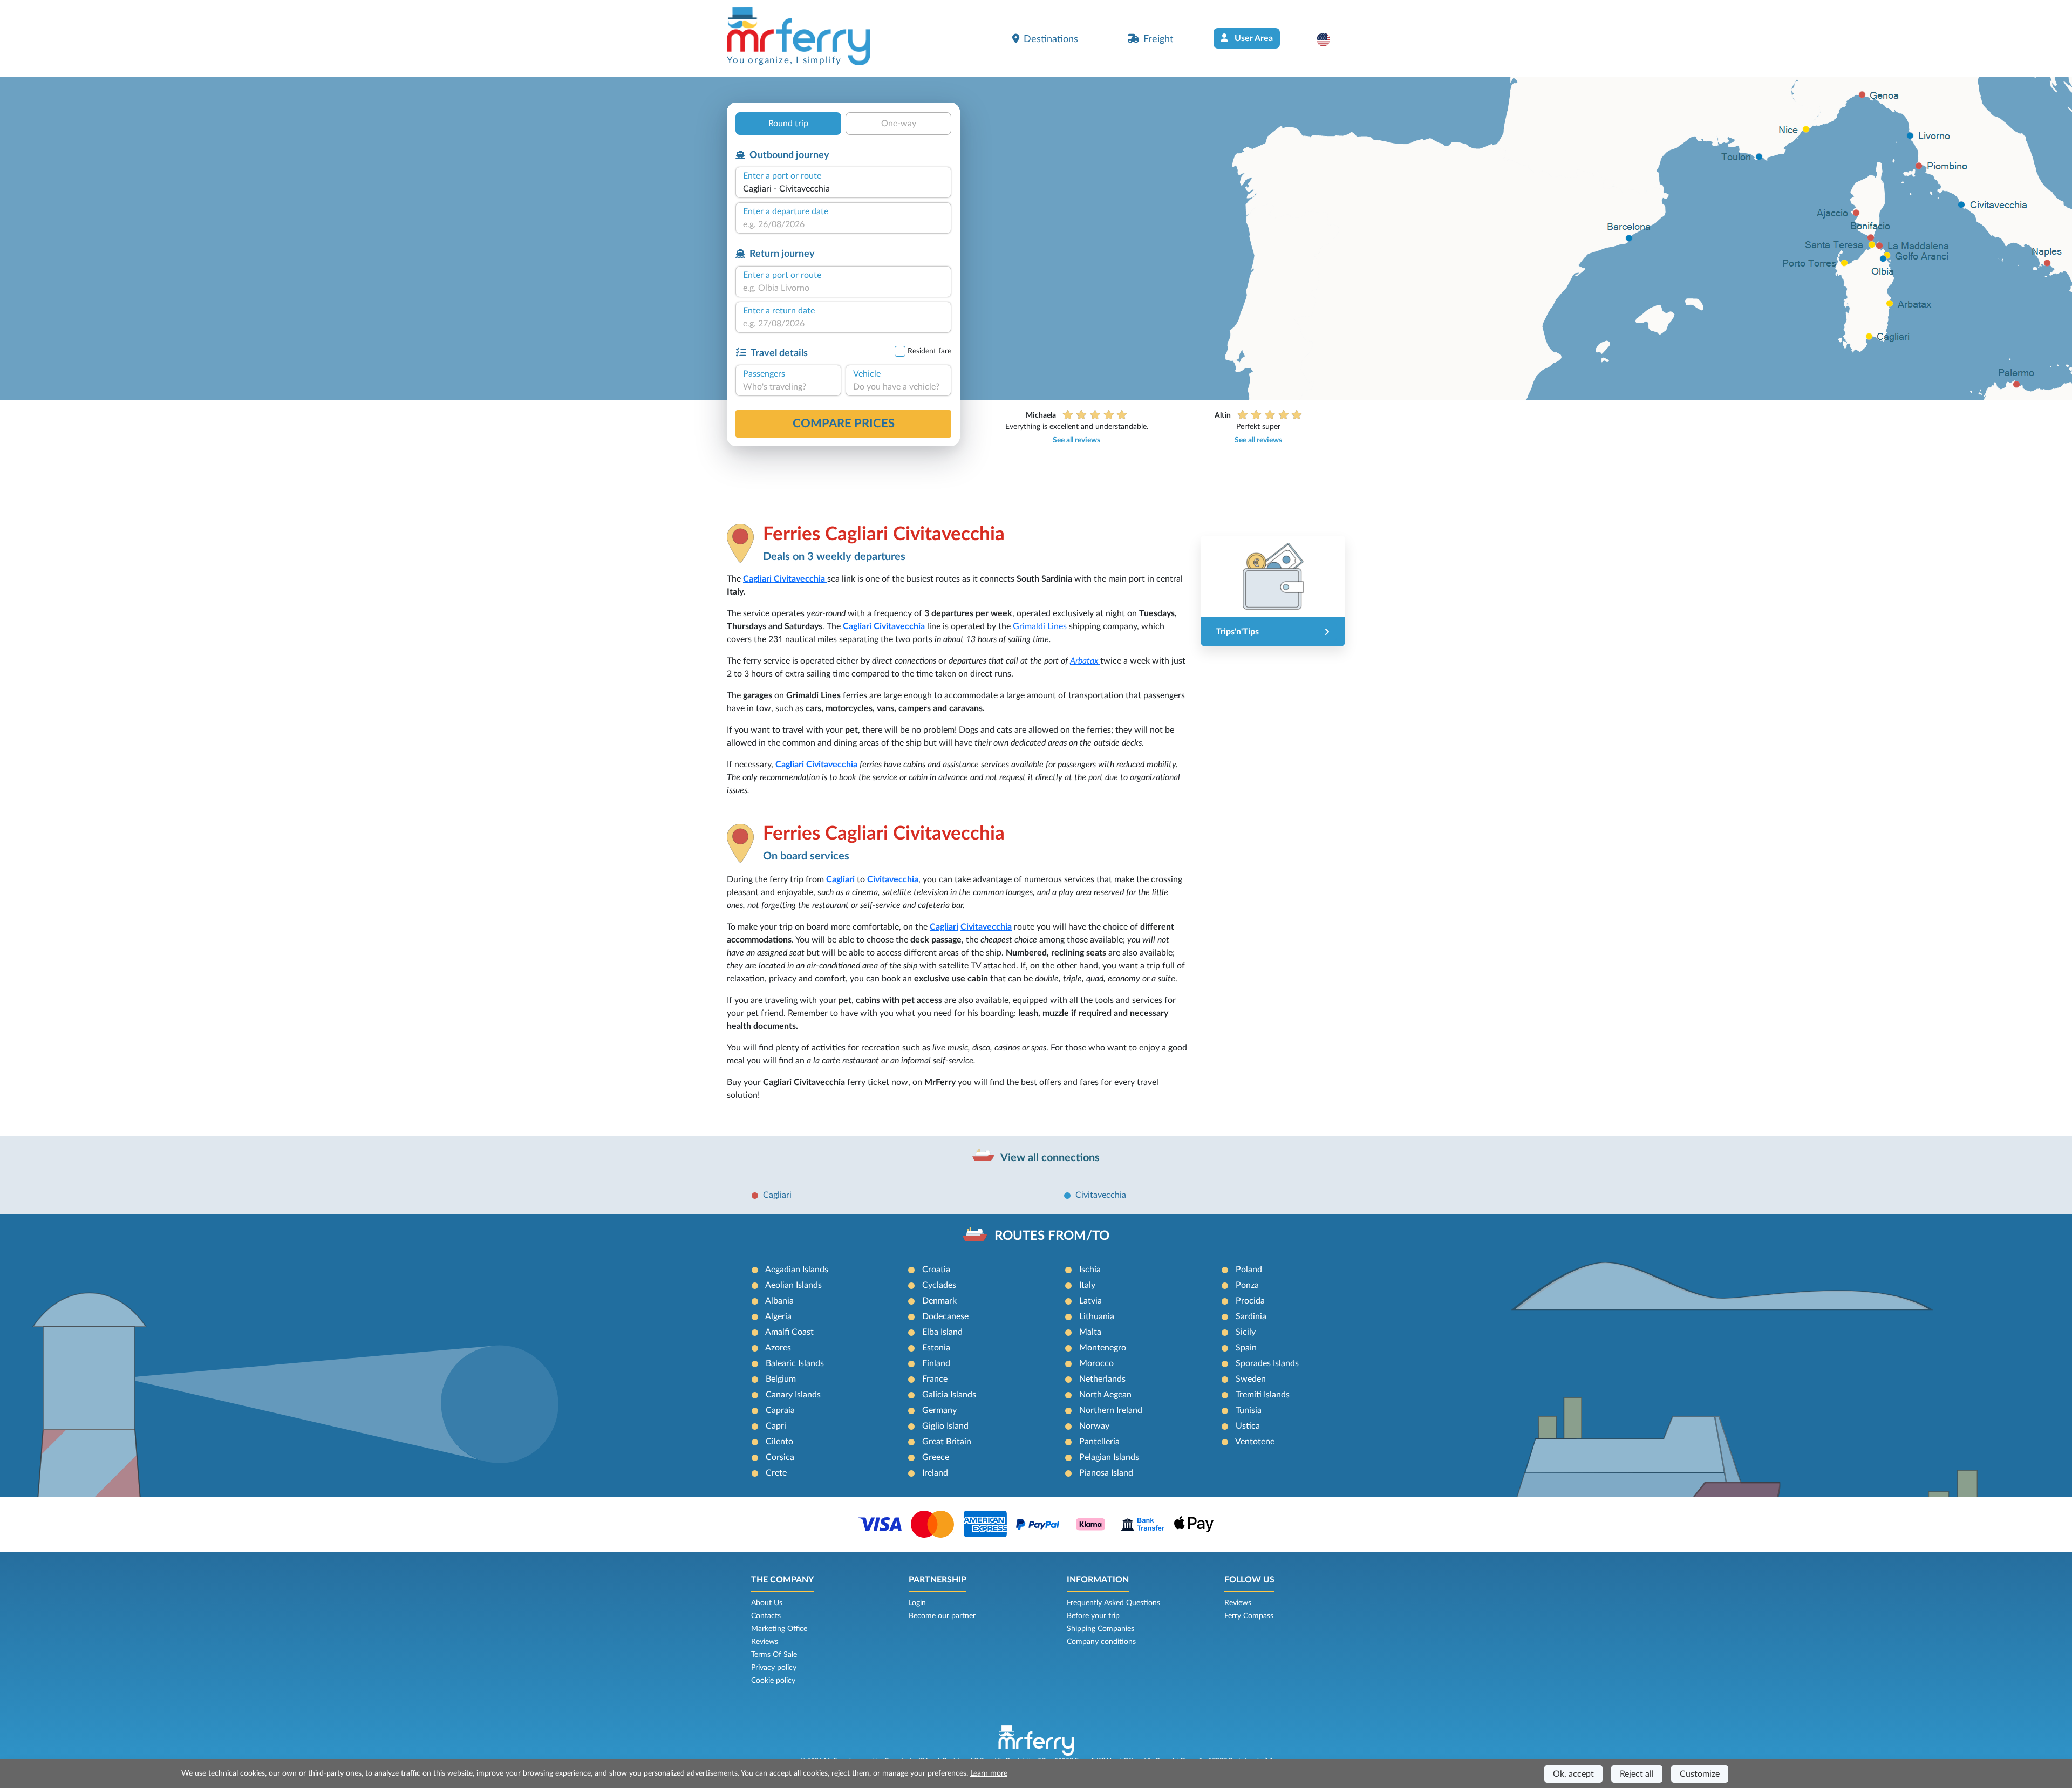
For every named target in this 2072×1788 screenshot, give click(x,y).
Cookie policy (773, 1681)
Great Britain (947, 1442)
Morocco (1096, 1363)
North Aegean (1105, 1395)
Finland (936, 1363)
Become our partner (942, 1616)
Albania (779, 1301)
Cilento (779, 1442)
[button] (1329, 39)
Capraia (780, 1410)
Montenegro (1103, 1348)
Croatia (936, 1270)
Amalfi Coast (789, 1332)
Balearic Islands (795, 1363)
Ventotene (1255, 1442)
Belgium (781, 1379)
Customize (1700, 1774)
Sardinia (1251, 1316)
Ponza (1247, 1285)
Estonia (936, 1348)
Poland (1249, 1270)
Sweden (1251, 1379)
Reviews (765, 1642)
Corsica (780, 1457)
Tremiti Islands (1263, 1395)
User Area (1253, 38)
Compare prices (844, 424)
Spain (1246, 1348)
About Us (767, 1603)
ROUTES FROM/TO (1052, 1236)
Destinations (1051, 39)
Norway (1094, 1426)
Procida (1250, 1301)
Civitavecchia (1101, 1195)
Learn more (989, 1773)
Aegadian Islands (797, 1270)
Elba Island (942, 1332)
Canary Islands (793, 1395)
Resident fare (929, 351)
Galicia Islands (949, 1395)
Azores (778, 1348)
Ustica (1248, 1426)
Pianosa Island (1106, 1473)
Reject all (1637, 1774)
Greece (936, 1457)
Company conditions (1101, 1642)
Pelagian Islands (1109, 1457)
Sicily (1246, 1332)
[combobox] (843, 189)
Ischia (1090, 1270)
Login (917, 1603)
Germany (939, 1410)
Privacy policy (774, 1668)
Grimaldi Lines (1040, 626)
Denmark (939, 1301)
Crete (776, 1473)
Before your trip (1093, 1616)
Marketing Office (779, 1629)
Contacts (766, 1616)
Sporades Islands (1267, 1363)
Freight (1158, 39)
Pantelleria (1099, 1442)
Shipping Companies (1100, 1629)
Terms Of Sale (774, 1655)
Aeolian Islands (793, 1285)
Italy (1087, 1285)
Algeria (778, 1316)
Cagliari (758, 579)
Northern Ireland (1111, 1410)
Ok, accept (1573, 1774)
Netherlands (1102, 1379)
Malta (1090, 1332)
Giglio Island (945, 1426)
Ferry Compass (1249, 1616)
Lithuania (1097, 1316)
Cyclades (939, 1285)
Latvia (1090, 1301)
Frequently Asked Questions (1113, 1603)
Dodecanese (945, 1316)
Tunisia (1249, 1410)
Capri (776, 1426)
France (935, 1379)
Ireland (935, 1473)
